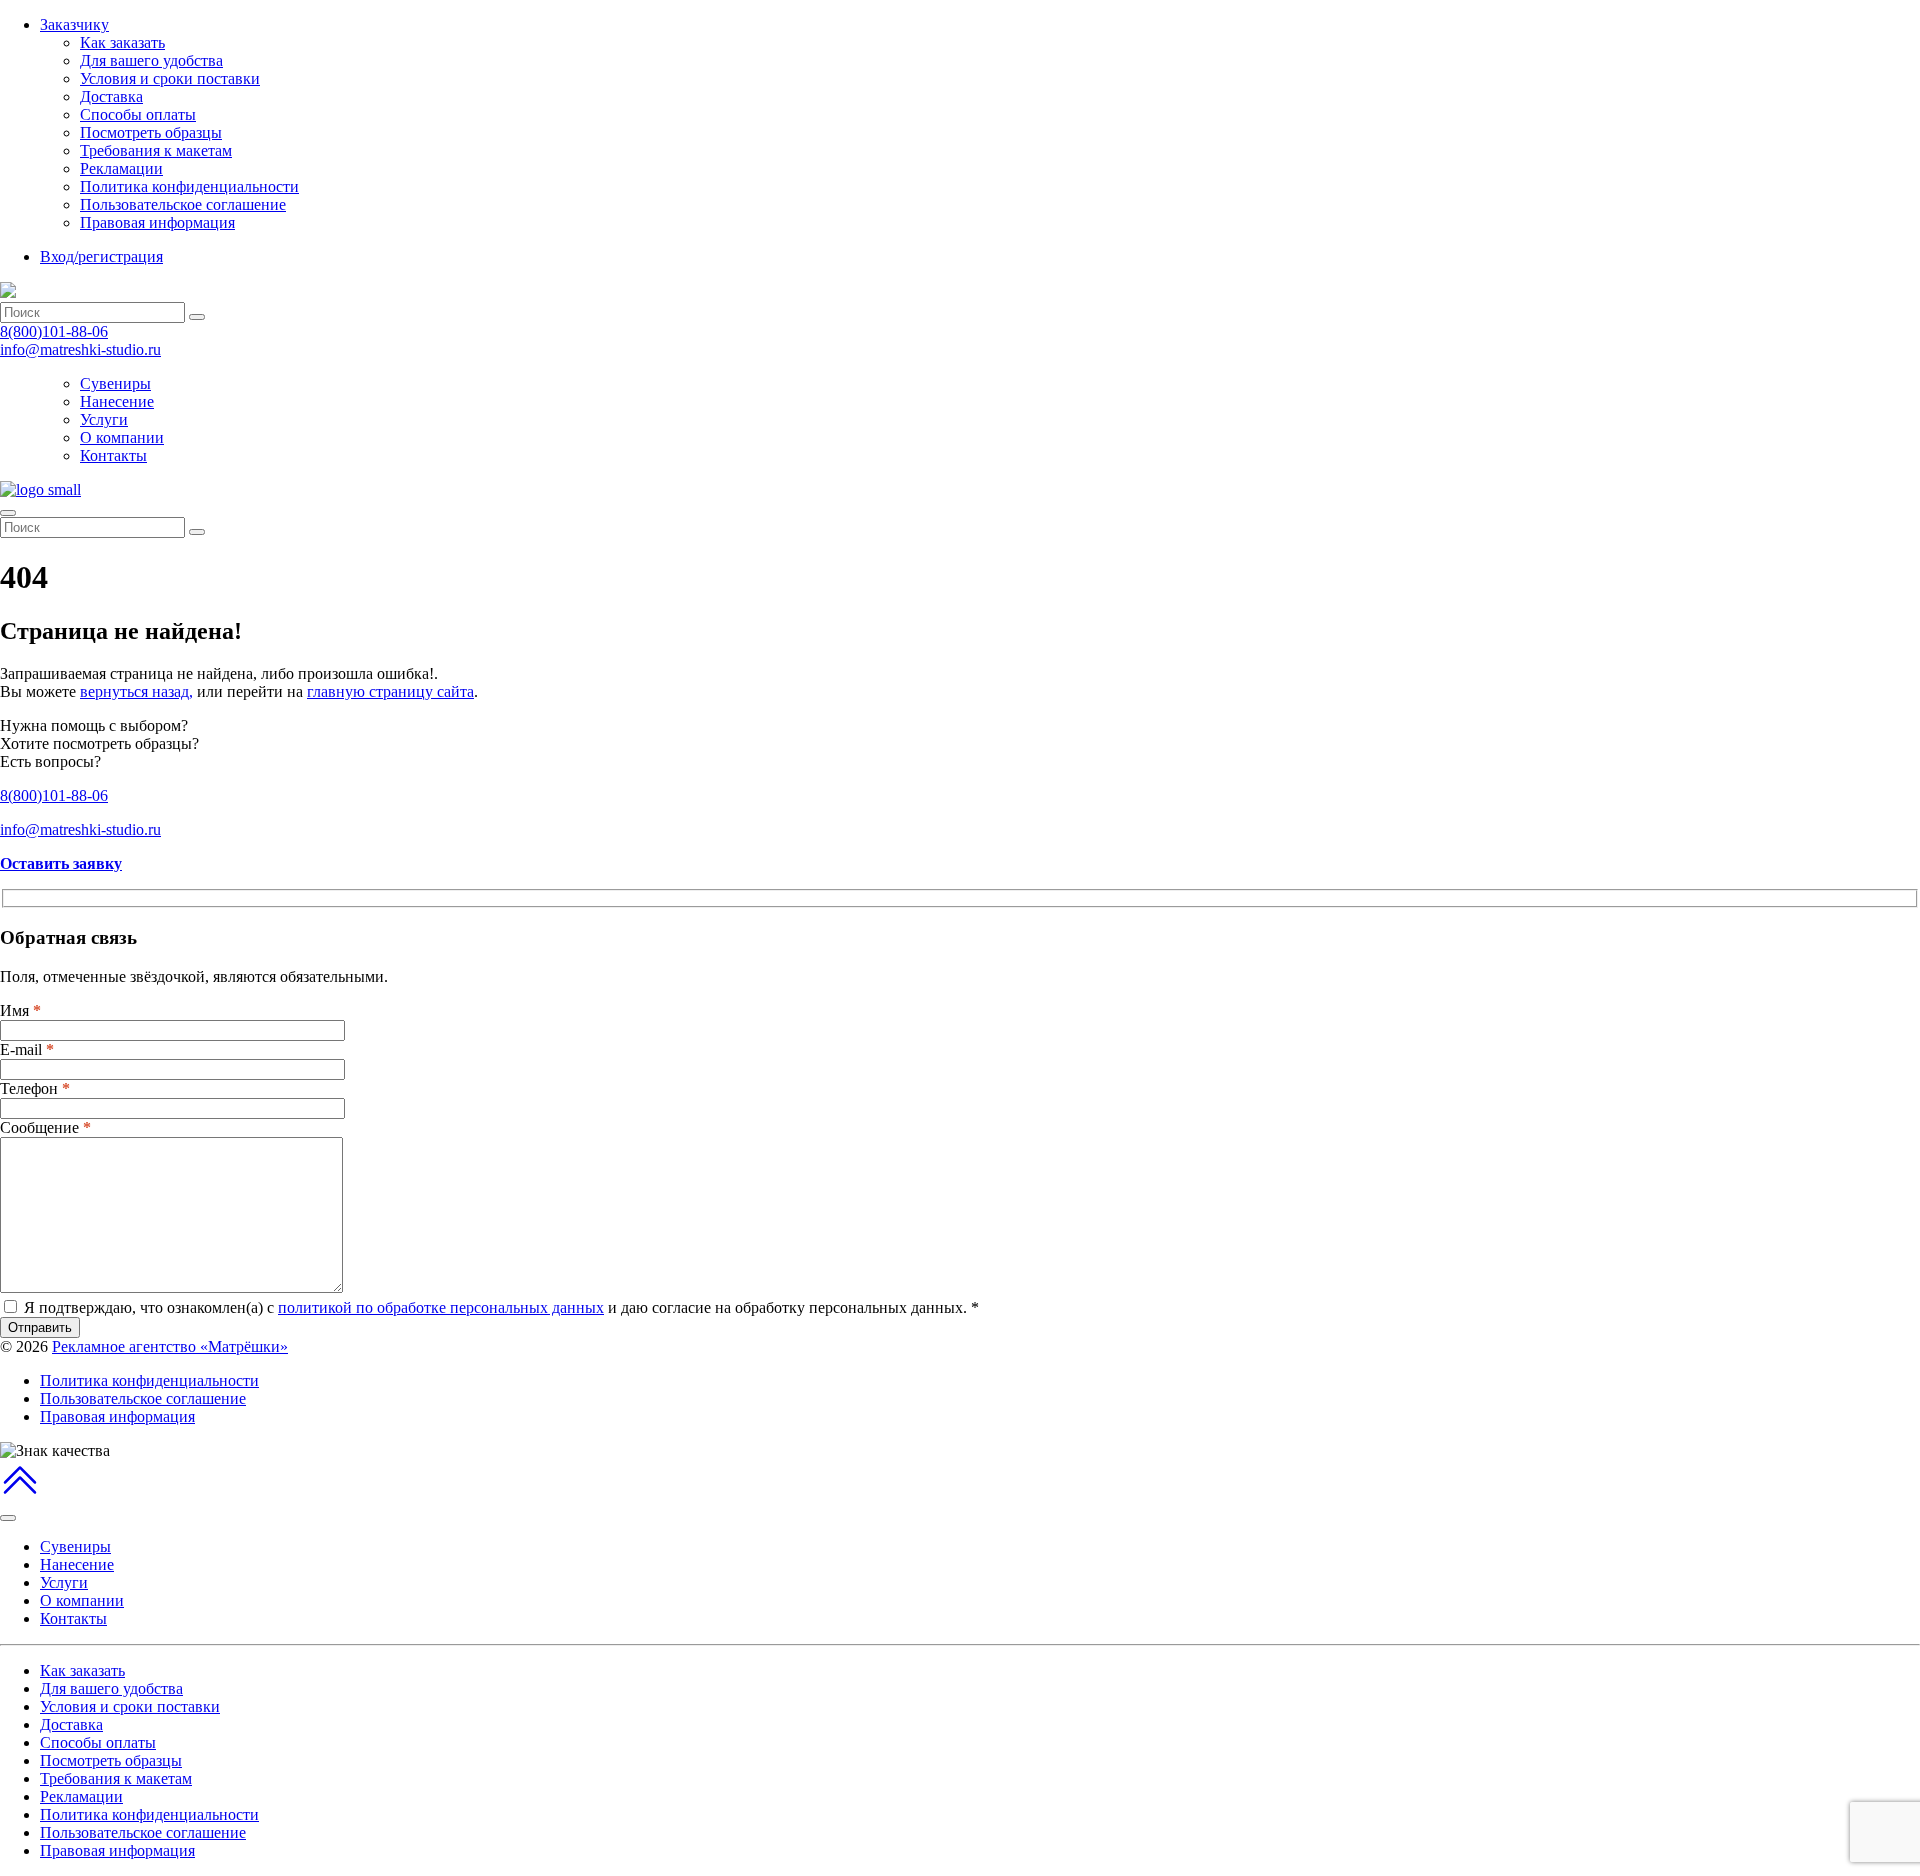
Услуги (104, 419)
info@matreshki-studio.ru (80, 349)
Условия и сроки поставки (170, 78)
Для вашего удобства (151, 60)
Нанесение (117, 401)
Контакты (113, 455)
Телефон (35, 1088)
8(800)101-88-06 (54, 331)
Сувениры (115, 383)
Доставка (111, 96)
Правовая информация (157, 222)
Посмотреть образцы (151, 132)
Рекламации (121, 168)
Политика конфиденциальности (189, 186)
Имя (20, 1010)
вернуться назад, (136, 691)
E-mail (27, 1049)
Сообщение (45, 1127)
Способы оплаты (138, 114)
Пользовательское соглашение (183, 204)
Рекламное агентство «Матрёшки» (170, 1346)
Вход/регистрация (101, 256)
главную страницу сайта (390, 691)
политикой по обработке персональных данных (441, 1307)
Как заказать (122, 42)
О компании (122, 437)
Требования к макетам (156, 150)
